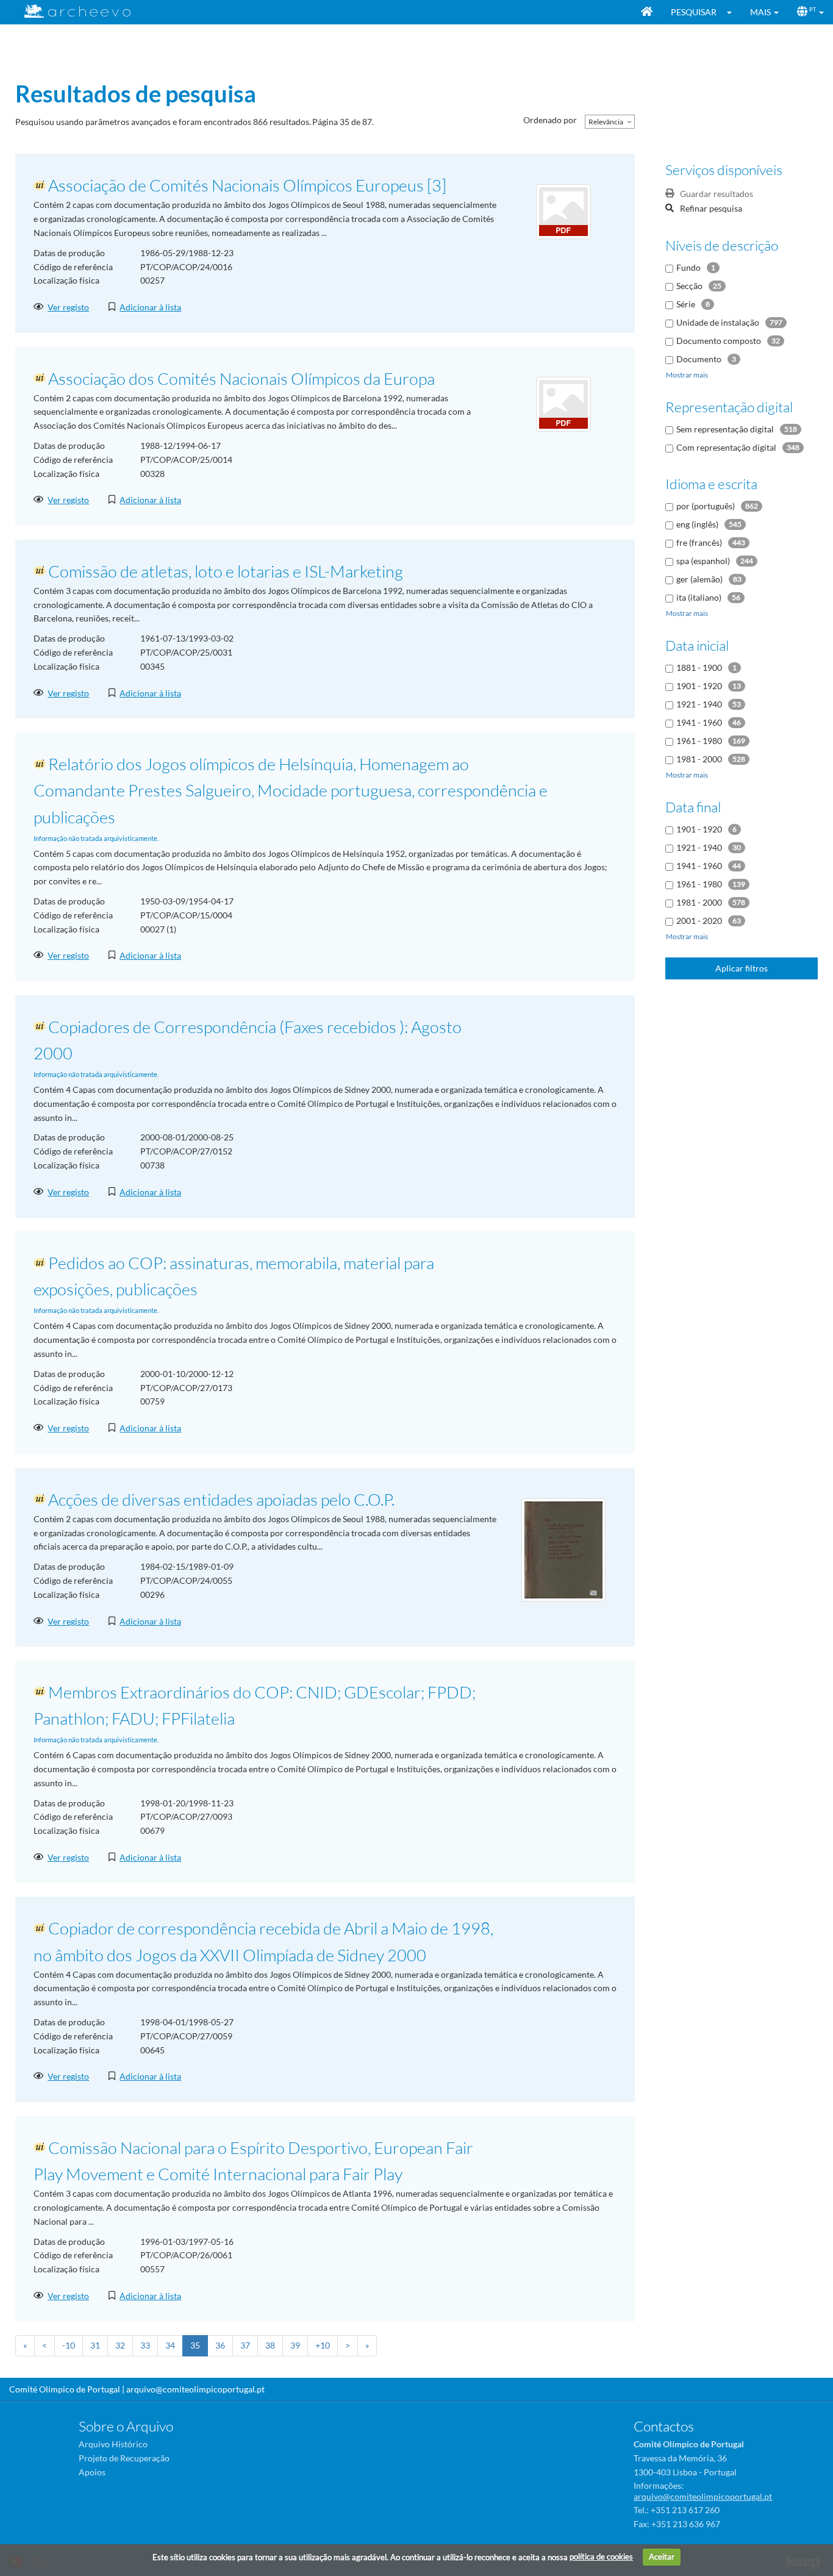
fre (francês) (699, 542)
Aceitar (662, 2556)
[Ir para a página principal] (70, 11)
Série (686, 304)
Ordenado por (550, 120)
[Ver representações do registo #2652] (563, 211)
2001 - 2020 (699, 921)
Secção (689, 286)
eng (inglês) (697, 524)
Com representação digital (726, 447)
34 (170, 2345)
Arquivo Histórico (113, 2444)
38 (270, 2345)
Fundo (688, 267)
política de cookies (601, 2556)
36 (220, 2345)
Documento (699, 359)
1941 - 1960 (699, 722)
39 (295, 2345)
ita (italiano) (699, 597)
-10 (69, 2345)
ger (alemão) (699, 579)
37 (245, 2345)
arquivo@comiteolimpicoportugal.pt (195, 2389)
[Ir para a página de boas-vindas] (647, 12)
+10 (323, 2345)
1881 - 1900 (699, 667)
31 (95, 2345)
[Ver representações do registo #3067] (563, 1549)
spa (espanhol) (703, 561)
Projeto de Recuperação (124, 2458)
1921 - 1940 (699, 704)
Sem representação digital (725, 429)
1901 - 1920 (699, 686)
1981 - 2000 (699, 759)
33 (145, 2345)
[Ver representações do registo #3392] (563, 403)
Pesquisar (694, 12)
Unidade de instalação (718, 322)
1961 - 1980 (699, 741)
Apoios (92, 2472)
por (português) (706, 506)
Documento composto (719, 341)
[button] (733, 12)
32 (120, 2345)
